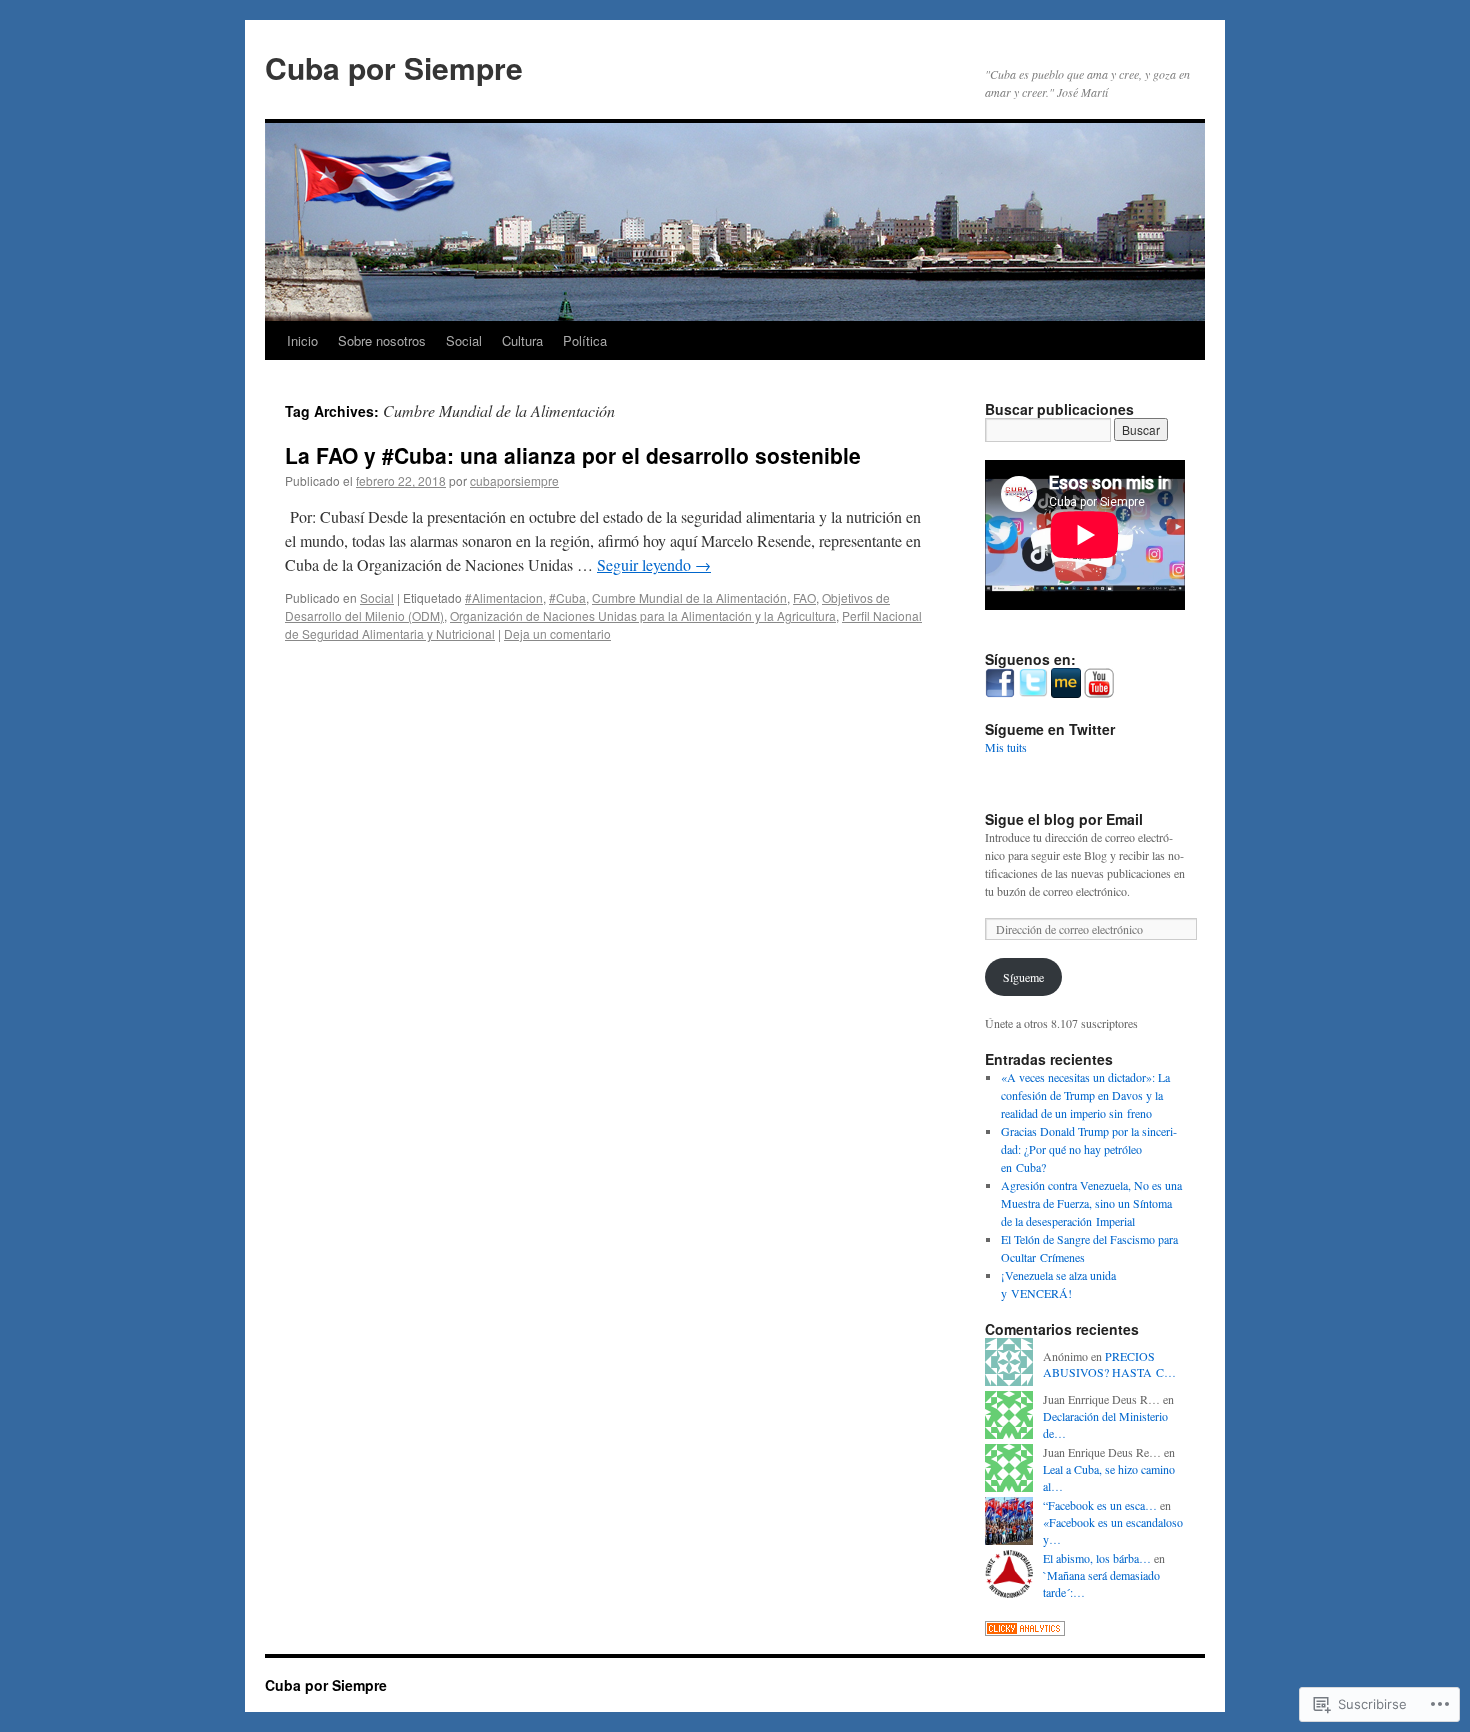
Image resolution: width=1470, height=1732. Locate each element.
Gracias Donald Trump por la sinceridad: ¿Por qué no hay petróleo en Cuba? (1089, 1149)
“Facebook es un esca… (1100, 1505)
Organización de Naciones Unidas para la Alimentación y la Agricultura (643, 615)
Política (585, 340)
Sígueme (1023, 977)
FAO (804, 597)
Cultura (522, 340)
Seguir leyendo (654, 564)
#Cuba (567, 597)
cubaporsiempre (514, 480)
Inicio (302, 340)
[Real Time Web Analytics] (1025, 1631)
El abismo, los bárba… (1097, 1558)
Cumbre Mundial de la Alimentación (689, 597)
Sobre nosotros (382, 340)
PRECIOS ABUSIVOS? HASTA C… (1109, 1364)
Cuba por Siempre (394, 67)
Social (464, 340)
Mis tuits (1006, 747)
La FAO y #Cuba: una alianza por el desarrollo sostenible (573, 455)
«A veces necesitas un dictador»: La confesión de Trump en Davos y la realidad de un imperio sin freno (1085, 1095)
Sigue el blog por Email (1064, 819)
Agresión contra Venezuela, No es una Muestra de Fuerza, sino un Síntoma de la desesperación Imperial (1091, 1203)
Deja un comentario (557, 633)
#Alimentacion (504, 597)
